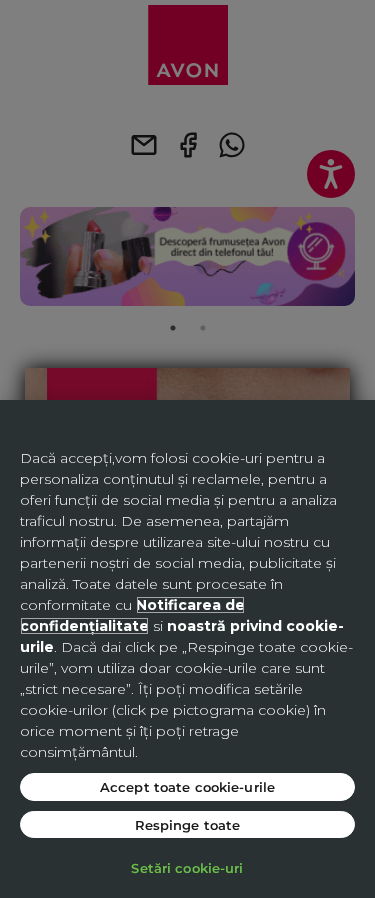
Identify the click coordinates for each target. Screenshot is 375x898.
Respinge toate (188, 824)
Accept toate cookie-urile (187, 786)
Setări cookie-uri (187, 867)
